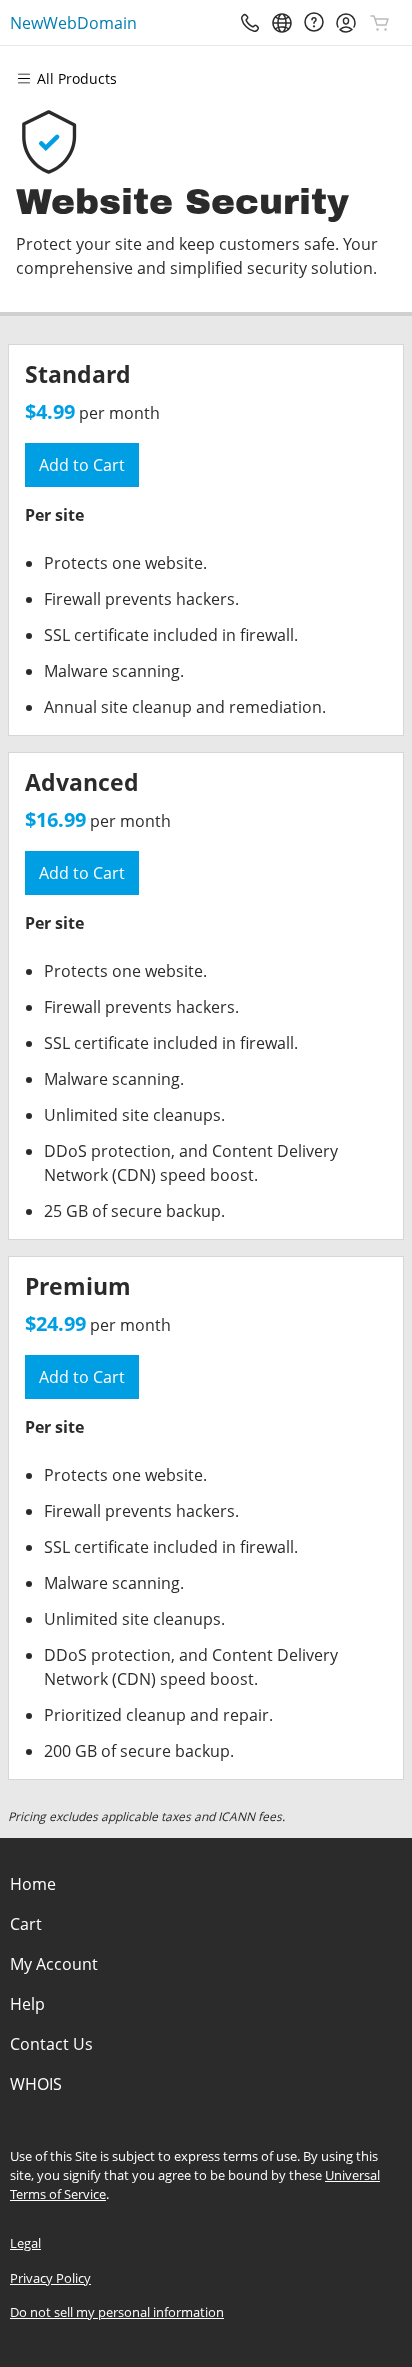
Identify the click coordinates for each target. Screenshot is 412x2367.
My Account (54, 1964)
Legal (25, 2243)
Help (27, 2004)
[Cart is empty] (380, 23)
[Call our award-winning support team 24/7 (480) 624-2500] (314, 22)
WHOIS (36, 2084)
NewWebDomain (73, 23)
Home (33, 1884)
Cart (26, 1924)
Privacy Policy (50, 2278)
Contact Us (51, 2044)
